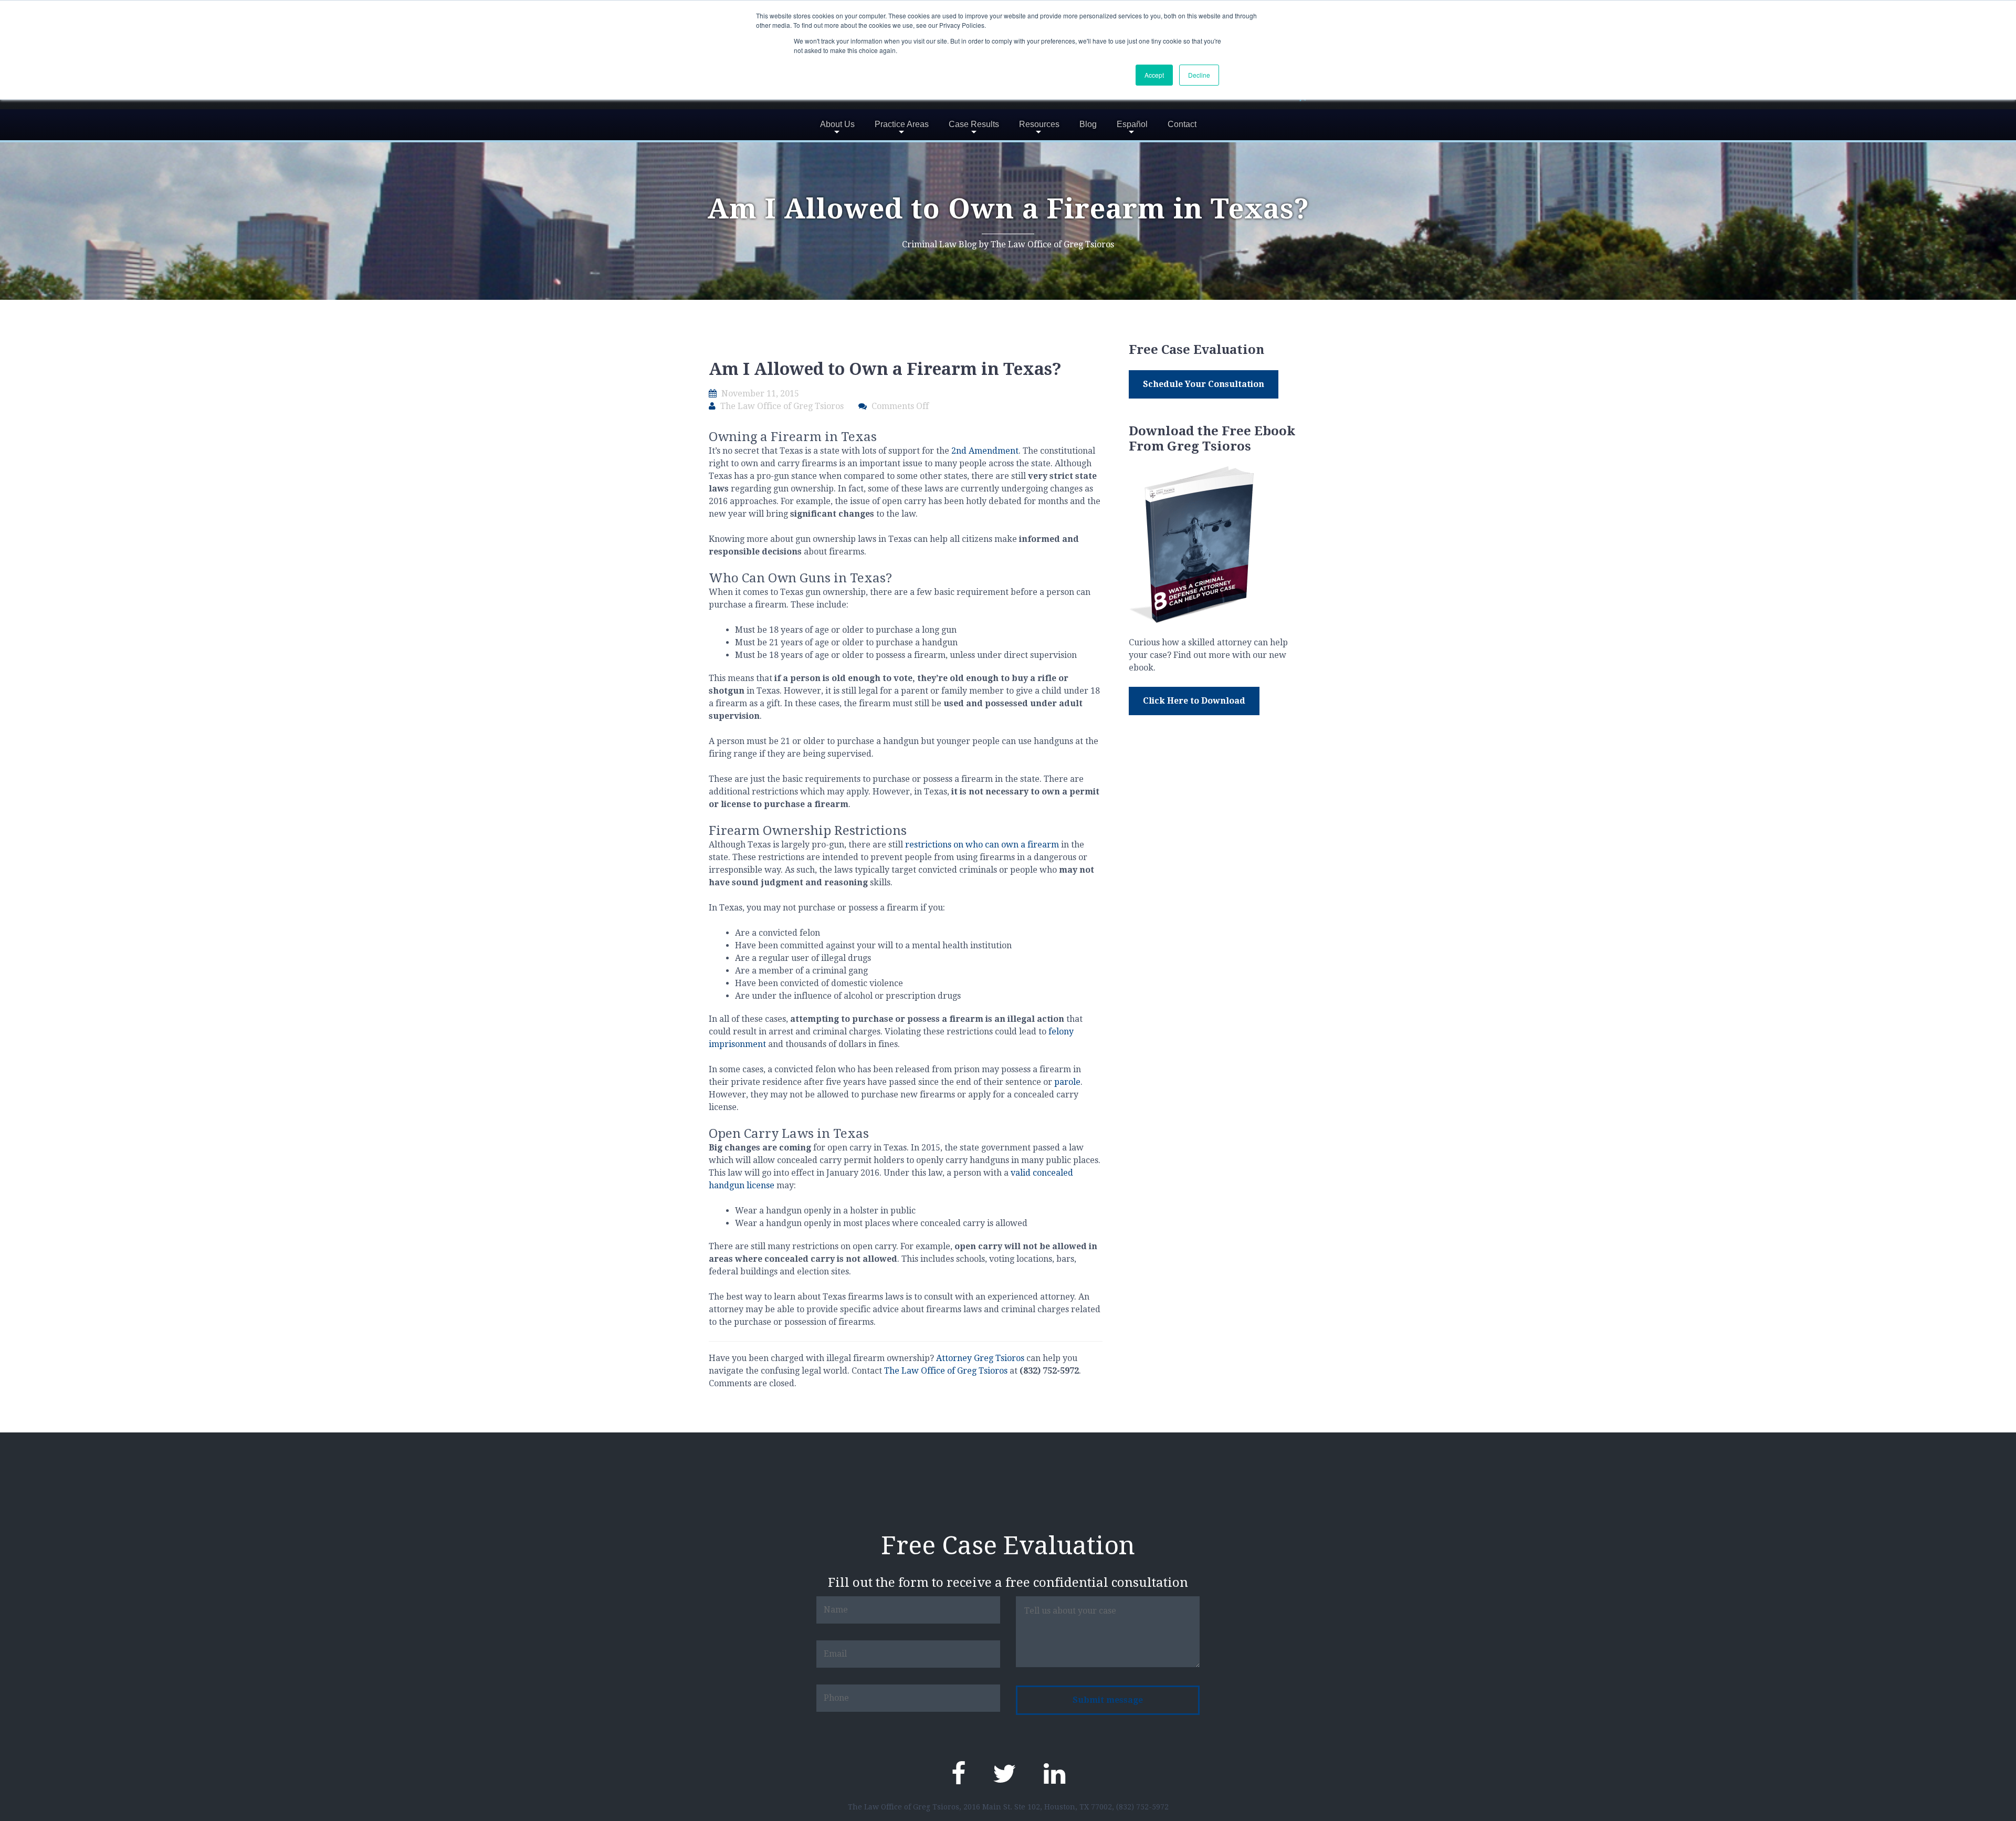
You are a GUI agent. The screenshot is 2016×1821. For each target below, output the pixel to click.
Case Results (974, 124)
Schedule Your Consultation (1204, 384)
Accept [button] (1154, 75)
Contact (1182, 124)
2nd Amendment (985, 451)
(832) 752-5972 (1142, 1807)
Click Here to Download (1194, 701)
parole (1067, 1082)
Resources (1039, 124)
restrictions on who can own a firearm (982, 845)
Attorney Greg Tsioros (980, 1358)
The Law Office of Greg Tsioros (946, 1371)
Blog (1088, 124)
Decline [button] (1199, 75)
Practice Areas (902, 124)
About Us (837, 124)
